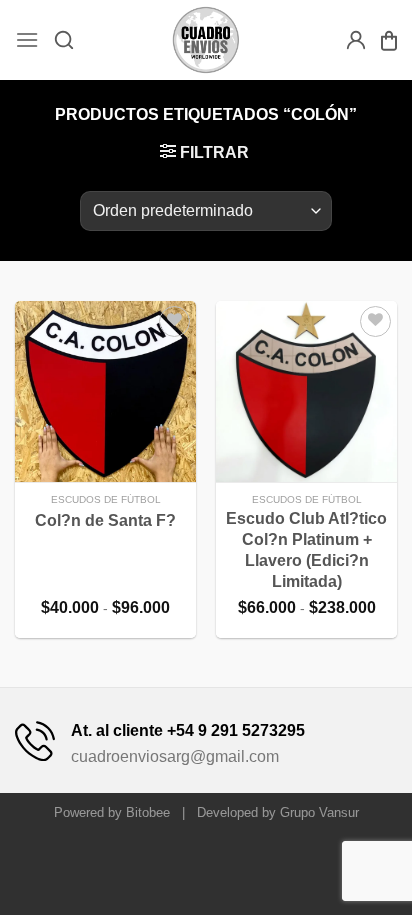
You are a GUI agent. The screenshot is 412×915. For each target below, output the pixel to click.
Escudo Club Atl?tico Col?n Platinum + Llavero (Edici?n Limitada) (306, 549)
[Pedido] (389, 40)
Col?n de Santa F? (105, 520)
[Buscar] (64, 40)
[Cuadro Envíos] (206, 40)
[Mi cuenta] (356, 40)
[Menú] (27, 39)
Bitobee (148, 812)
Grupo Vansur (319, 812)
